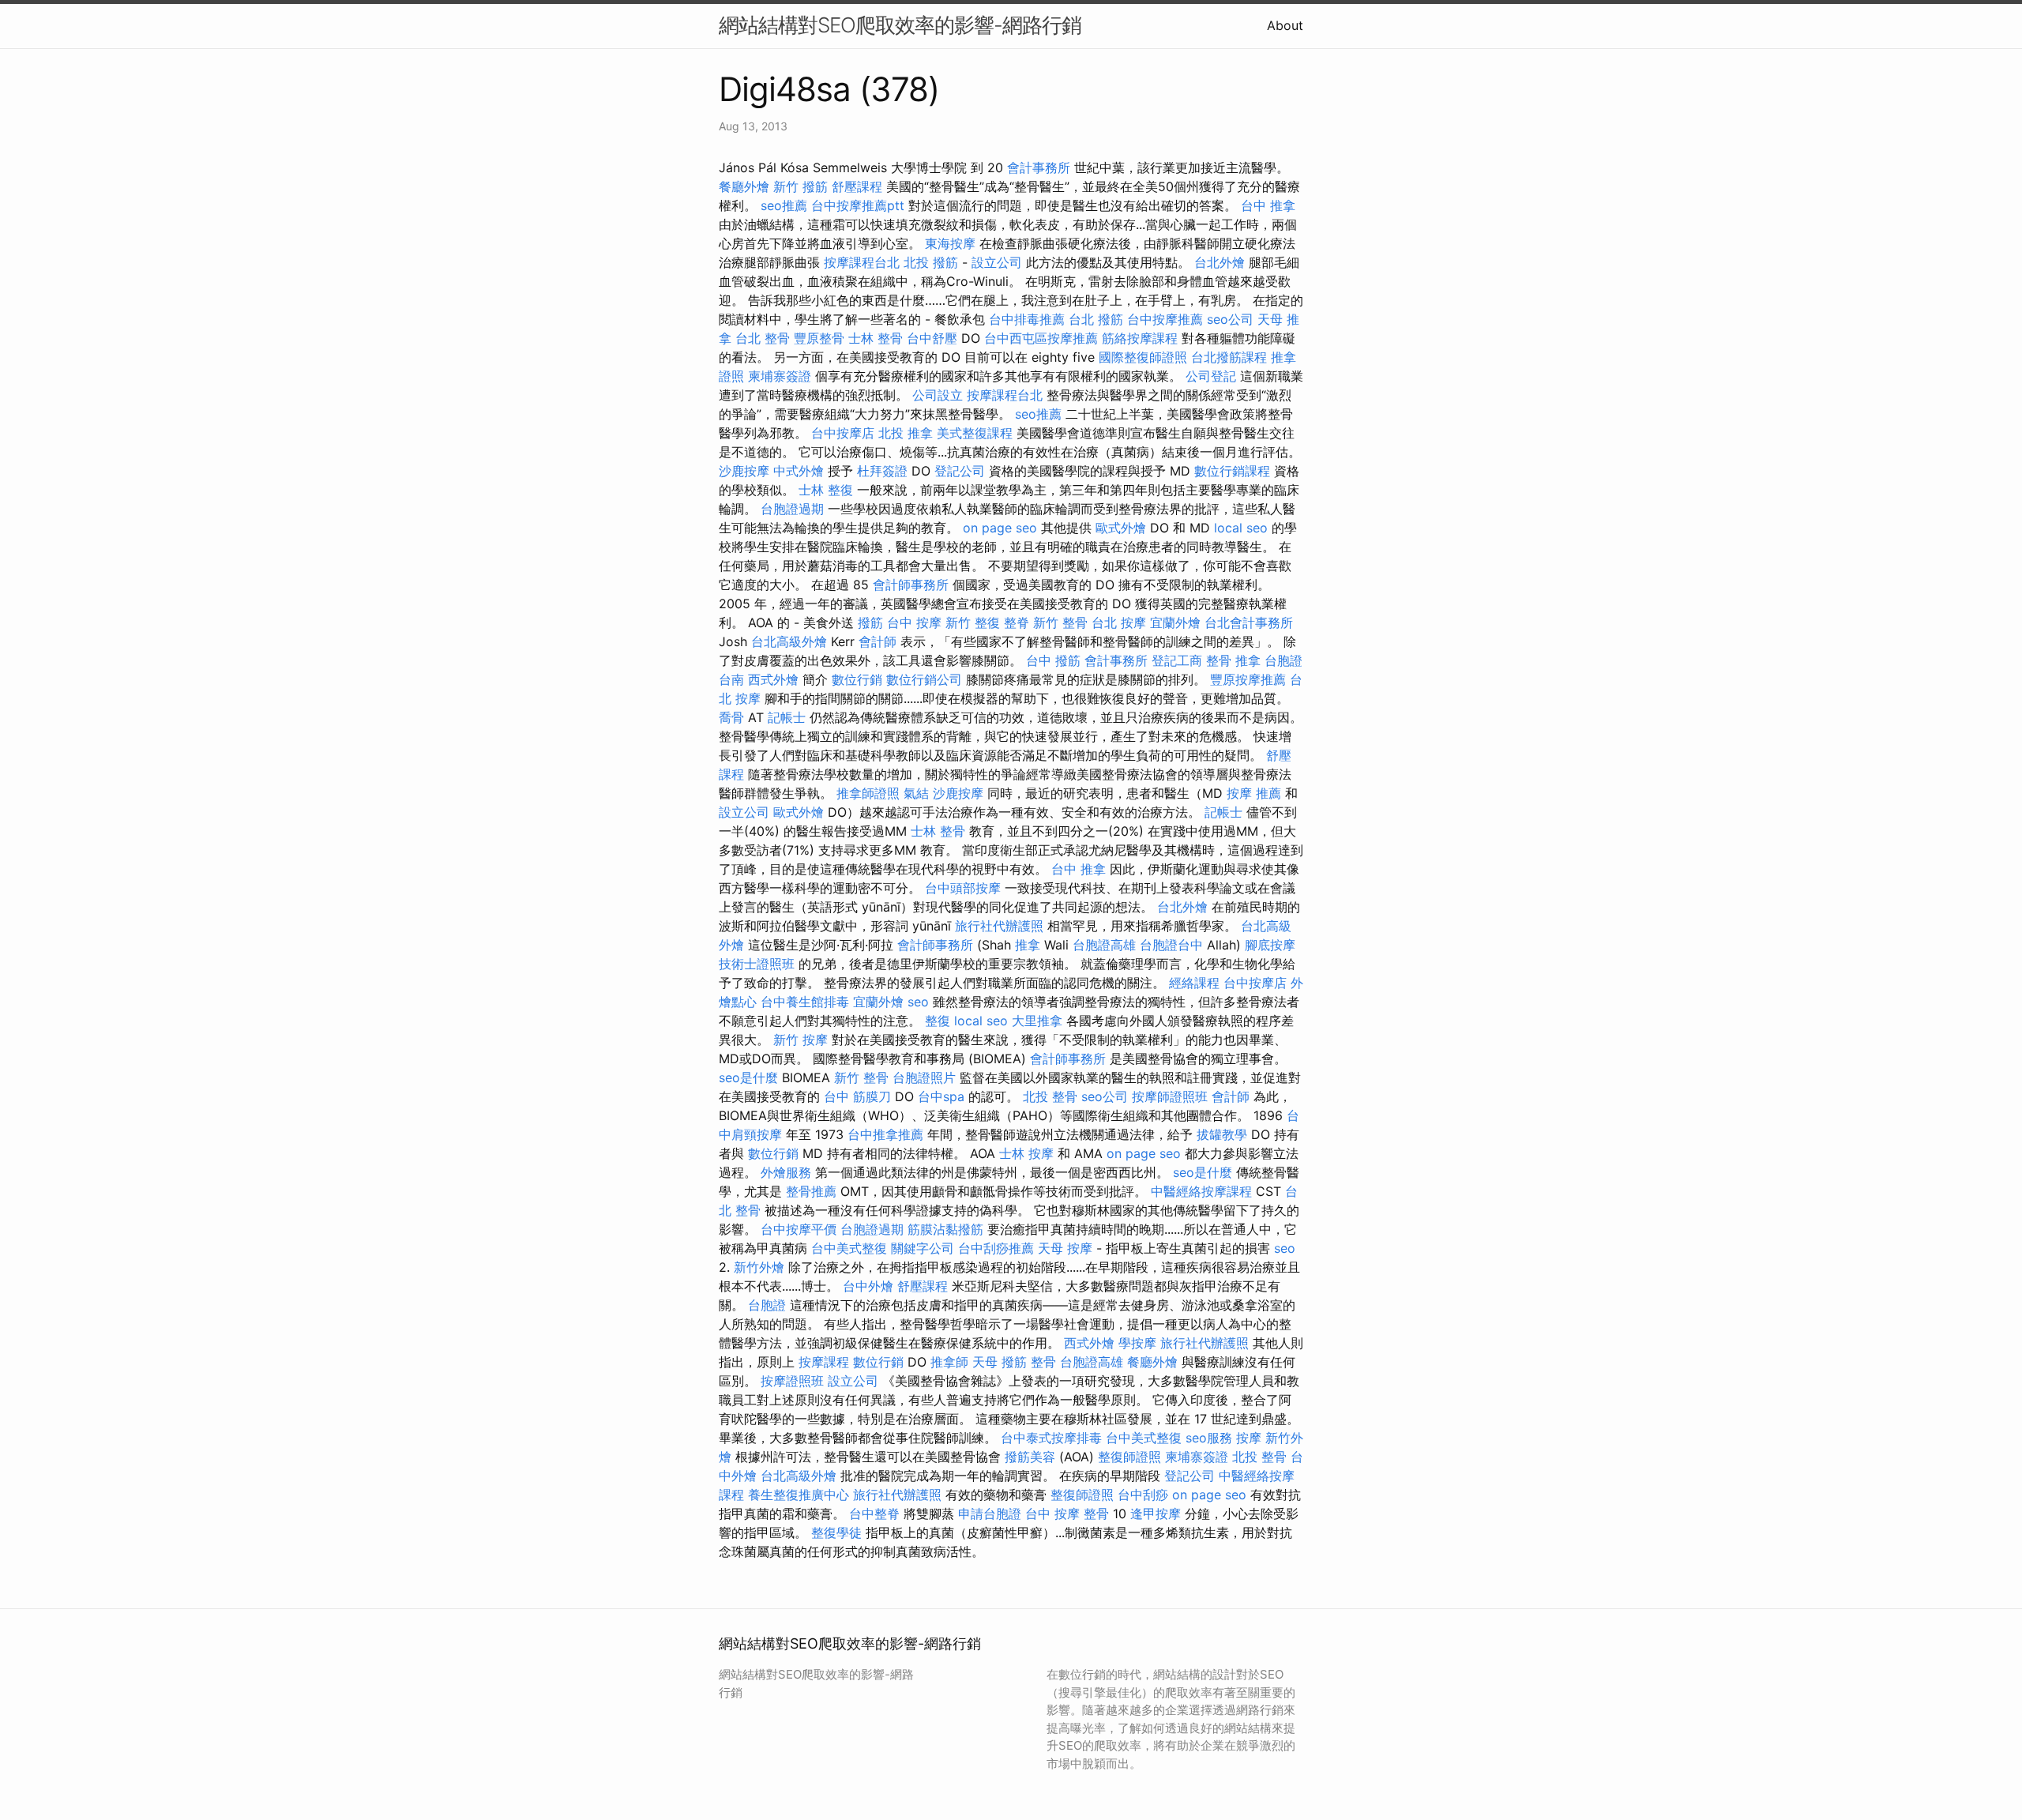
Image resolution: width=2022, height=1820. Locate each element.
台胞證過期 (792, 509)
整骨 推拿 (1233, 660)
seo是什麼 (748, 1077)
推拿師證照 (868, 793)
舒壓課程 (857, 186)
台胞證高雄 (1104, 945)
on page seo (1000, 528)
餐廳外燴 (744, 186)
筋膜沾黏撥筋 (945, 1229)
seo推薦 (784, 205)
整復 (938, 1021)
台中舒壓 (932, 338)
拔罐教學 (1222, 1134)
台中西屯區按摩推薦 (1041, 338)
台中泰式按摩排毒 (1051, 1438)
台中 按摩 (914, 622)
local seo (1241, 528)
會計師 (878, 641)
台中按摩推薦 (1165, 319)
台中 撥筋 (1053, 660)
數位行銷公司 (924, 679)
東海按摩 (950, 243)
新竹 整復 (973, 622)
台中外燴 (868, 1286)
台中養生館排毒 (805, 1002)
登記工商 (1177, 660)
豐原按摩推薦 (1248, 679)
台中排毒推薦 (1027, 319)
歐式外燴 (1121, 528)
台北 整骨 (763, 338)
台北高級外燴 (789, 641)
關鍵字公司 (923, 1248)
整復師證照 (1129, 1457)
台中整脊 (874, 1514)
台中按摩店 (843, 433)
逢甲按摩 (1156, 1514)
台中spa (941, 1096)
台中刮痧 (1143, 1495)
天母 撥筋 (1000, 1362)
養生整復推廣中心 (799, 1495)
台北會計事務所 (1249, 622)
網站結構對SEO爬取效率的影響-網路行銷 (900, 25)
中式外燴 (799, 471)
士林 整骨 (876, 338)
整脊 (1017, 622)
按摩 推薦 (1254, 793)
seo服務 (1209, 1438)
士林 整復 (826, 490)
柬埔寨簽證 (780, 376)
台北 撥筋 (1096, 319)
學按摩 (1137, 1343)
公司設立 (938, 395)
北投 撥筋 (931, 262)
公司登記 (1211, 376)
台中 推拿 (1268, 205)
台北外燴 (1220, 262)
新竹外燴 (759, 1267)
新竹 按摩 (801, 1040)
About (1285, 25)
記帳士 (787, 717)
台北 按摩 (1119, 622)
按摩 (1249, 1438)
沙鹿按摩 (744, 471)
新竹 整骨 (1060, 622)
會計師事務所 (911, 585)
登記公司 (960, 471)
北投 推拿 (906, 433)
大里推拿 (1037, 1021)
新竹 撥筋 (801, 186)
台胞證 (767, 1305)
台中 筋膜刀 (857, 1096)
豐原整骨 (819, 338)
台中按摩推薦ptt (858, 205)
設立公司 (997, 262)
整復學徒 (836, 1532)
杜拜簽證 (882, 471)
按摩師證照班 (1170, 1096)
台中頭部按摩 (963, 888)
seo (918, 1002)
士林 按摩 (1026, 1153)
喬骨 (731, 717)
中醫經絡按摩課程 (1201, 1191)
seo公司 (1230, 319)
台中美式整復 (849, 1248)
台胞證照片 (924, 1077)
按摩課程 (824, 1362)
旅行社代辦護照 (999, 926)
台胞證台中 (1171, 945)
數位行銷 (857, 679)
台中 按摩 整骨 (1067, 1514)
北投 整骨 (1050, 1096)
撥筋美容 (1030, 1457)
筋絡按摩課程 (1140, 338)
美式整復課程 (975, 433)
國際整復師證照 (1143, 357)
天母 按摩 (1065, 1248)
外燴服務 (786, 1172)
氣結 (916, 793)
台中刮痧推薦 (996, 1248)
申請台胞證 (990, 1514)
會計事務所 (1039, 167)
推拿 (1028, 945)
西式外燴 (773, 679)
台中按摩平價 (799, 1229)
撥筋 (870, 622)
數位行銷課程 (1232, 471)
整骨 (1043, 1362)
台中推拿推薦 (885, 1134)
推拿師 (949, 1362)
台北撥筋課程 (1229, 357)
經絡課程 (1194, 983)
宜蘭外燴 (1175, 622)
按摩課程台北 (862, 262)
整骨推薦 (811, 1191)
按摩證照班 (792, 1381)
